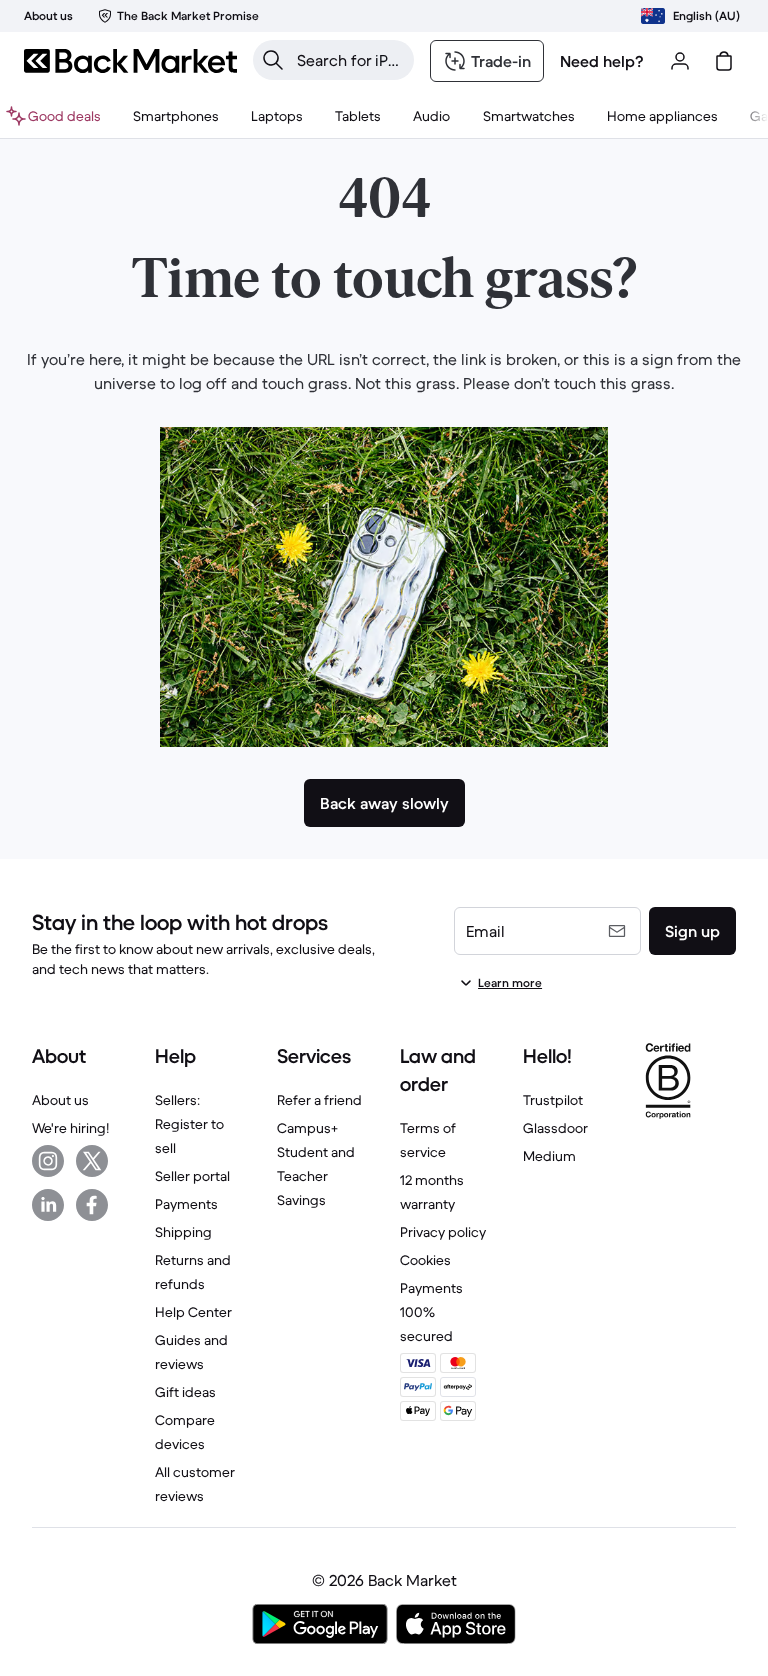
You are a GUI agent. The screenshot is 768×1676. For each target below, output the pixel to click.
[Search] (273, 60)
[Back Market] (130, 61)
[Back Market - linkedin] (48, 1205)
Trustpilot (553, 1100)
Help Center (193, 1312)
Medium (549, 1156)
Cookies (425, 1260)
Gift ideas (185, 1392)
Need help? (602, 61)
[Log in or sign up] (680, 61)
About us (60, 1100)
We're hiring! (70, 1128)
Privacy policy (443, 1232)
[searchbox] (349, 60)
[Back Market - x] (92, 1161)
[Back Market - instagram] (48, 1161)
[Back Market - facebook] (92, 1205)
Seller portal (192, 1176)
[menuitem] (176, 116)
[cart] (724, 61)
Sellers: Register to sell (189, 1124)
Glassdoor (555, 1128)
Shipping (183, 1232)
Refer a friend (319, 1100)
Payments (186, 1204)
